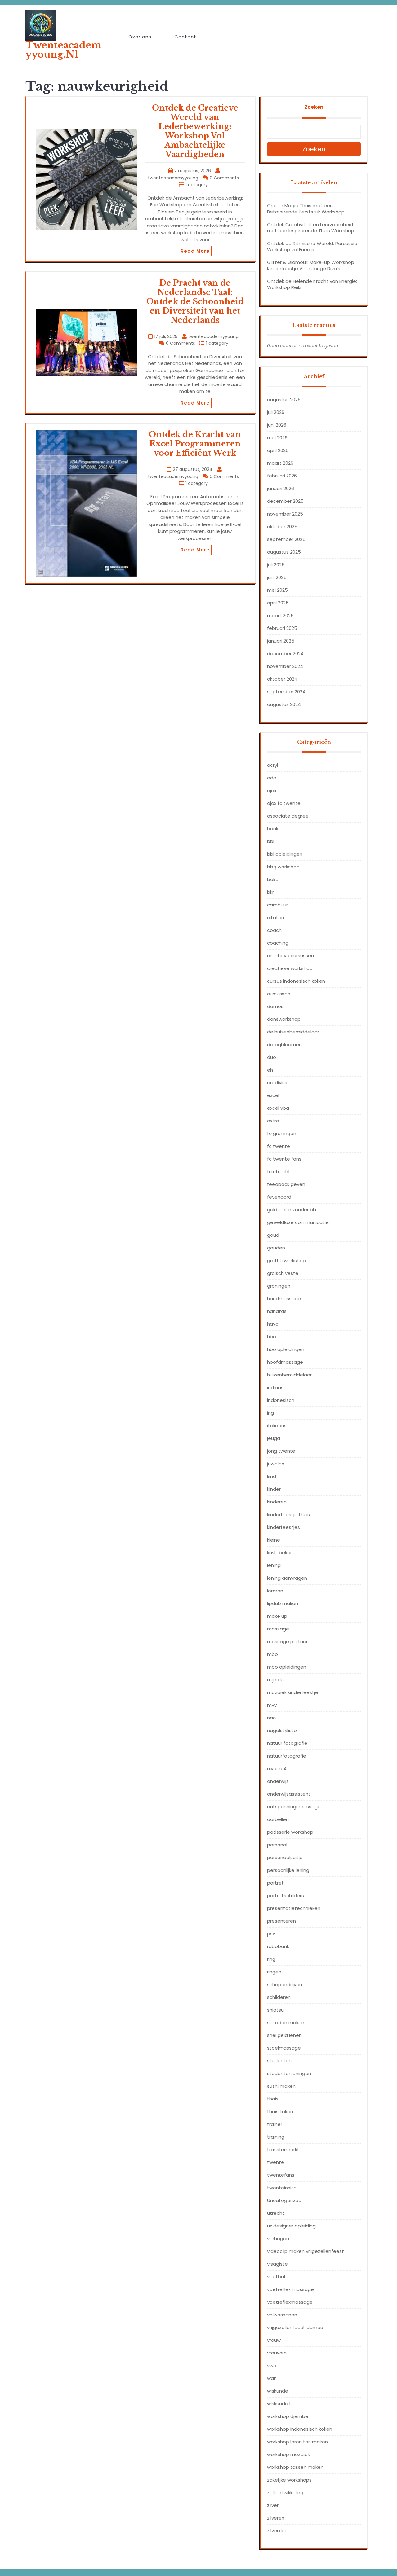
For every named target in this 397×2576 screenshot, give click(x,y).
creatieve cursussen (290, 956)
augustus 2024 (284, 704)
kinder (274, 1489)
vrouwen (277, 2353)
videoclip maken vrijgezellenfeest (306, 2251)
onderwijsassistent (289, 1794)
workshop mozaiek (288, 2454)
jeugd (274, 1438)
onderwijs (278, 1781)
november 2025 (285, 514)
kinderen (277, 1502)
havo (273, 1324)
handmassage (284, 1299)
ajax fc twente (284, 803)
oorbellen (278, 1819)
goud (273, 1235)
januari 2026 (281, 488)
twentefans (281, 2175)
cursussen (279, 994)
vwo (272, 2365)
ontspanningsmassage (294, 1807)
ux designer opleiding (291, 2226)
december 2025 (285, 501)
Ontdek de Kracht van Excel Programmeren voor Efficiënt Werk (195, 444)
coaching (278, 943)
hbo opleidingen (286, 1349)
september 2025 (286, 539)
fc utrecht (279, 1172)
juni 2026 (277, 425)
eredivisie (278, 1083)
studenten (279, 2061)
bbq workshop (283, 867)
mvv (272, 1705)
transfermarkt (283, 2150)
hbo (272, 1337)
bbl (271, 841)
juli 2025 (276, 565)
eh (270, 1070)
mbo (272, 1654)
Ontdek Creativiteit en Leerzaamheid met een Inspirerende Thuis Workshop (311, 228)
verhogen (278, 2238)
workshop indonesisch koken (300, 2429)
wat (272, 2378)
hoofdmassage (285, 1362)
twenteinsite (282, 2188)
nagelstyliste (282, 1730)
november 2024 (285, 666)
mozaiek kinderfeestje (293, 1692)
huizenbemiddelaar (289, 1375)
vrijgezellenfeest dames (295, 2327)
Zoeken (314, 107)
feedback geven (286, 1184)
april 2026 (278, 450)
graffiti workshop (286, 1260)
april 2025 (278, 603)
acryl (272, 765)
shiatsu (275, 2010)
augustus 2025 (284, 552)
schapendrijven (285, 1984)
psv (271, 1934)
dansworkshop (284, 1019)
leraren (275, 1591)
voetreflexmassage (290, 2302)
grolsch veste (283, 1273)
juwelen (276, 1464)
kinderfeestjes (283, 1527)
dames (275, 1006)
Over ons (140, 37)
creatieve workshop (290, 968)
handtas (277, 1311)
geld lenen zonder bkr (292, 1210)
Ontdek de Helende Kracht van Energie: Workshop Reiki (312, 284)
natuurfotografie (287, 1756)
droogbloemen (284, 1044)
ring (271, 1959)
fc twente (279, 1146)
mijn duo (277, 1680)
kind (272, 1476)
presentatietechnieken (294, 1908)
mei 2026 (277, 438)
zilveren (276, 2518)
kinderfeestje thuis (288, 1514)
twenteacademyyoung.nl (63, 50)
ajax (272, 790)
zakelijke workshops (289, 2480)
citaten (276, 917)
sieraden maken (286, 2023)
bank (273, 829)
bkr (270, 892)
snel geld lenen (284, 2035)
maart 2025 (280, 615)
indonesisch (281, 1400)
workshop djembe (288, 2416)
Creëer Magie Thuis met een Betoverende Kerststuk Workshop (306, 209)
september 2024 (286, 692)
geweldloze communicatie (298, 1222)
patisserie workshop (290, 1832)
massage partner (287, 1641)
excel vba (278, 1108)
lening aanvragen (287, 1578)
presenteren (281, 1921)
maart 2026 (280, 463)
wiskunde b (280, 2404)
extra (273, 1121)
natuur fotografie (287, 1743)
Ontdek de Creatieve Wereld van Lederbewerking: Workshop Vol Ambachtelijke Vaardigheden (195, 131)
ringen (274, 1972)
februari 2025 (282, 628)
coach (274, 930)
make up (277, 1616)
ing (270, 1413)
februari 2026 (282, 476)
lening (274, 1565)
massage (278, 1629)
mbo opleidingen (287, 1667)
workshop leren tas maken (297, 2442)
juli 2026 (276, 412)
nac (271, 1718)
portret (275, 1883)
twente (276, 2162)
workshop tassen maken (295, 2467)
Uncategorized (284, 2200)
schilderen (279, 1997)
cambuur (277, 905)
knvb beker (279, 1553)
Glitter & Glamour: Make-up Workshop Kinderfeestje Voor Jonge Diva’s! (311, 265)
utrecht (276, 2213)
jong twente (281, 1451)
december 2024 (285, 654)
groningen (279, 1286)
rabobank (278, 1946)
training (276, 2137)
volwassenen (282, 2315)
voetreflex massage (290, 2289)
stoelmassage (284, 2048)
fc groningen (282, 1133)
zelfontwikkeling (285, 2493)
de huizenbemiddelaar (293, 1032)
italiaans (277, 1426)
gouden (276, 1248)
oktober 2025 (282, 527)
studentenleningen (289, 2073)
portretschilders (285, 1896)
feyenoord (279, 1197)
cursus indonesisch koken (296, 981)
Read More (195, 251)
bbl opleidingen (285, 854)
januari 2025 (281, 641)
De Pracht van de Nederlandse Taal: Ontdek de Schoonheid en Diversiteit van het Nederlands (195, 302)
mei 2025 (277, 590)
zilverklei (276, 2531)
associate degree (288, 816)
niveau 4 (277, 1769)
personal (277, 1845)
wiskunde (278, 2391)
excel (273, 1095)
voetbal (276, 2277)
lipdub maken (283, 1603)
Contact (185, 37)
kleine (274, 1540)
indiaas (275, 1387)
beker (274, 879)
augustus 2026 (284, 399)
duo (272, 1057)
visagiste (277, 2264)
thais (273, 2099)
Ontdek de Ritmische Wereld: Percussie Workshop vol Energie (312, 246)
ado (272, 778)
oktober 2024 (282, 679)
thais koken (280, 2111)
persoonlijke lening (288, 1870)
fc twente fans (284, 1159)
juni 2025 (277, 577)
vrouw (274, 2340)
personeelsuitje (285, 1857)
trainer (275, 2124)
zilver (273, 2505)
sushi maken (281, 2086)
